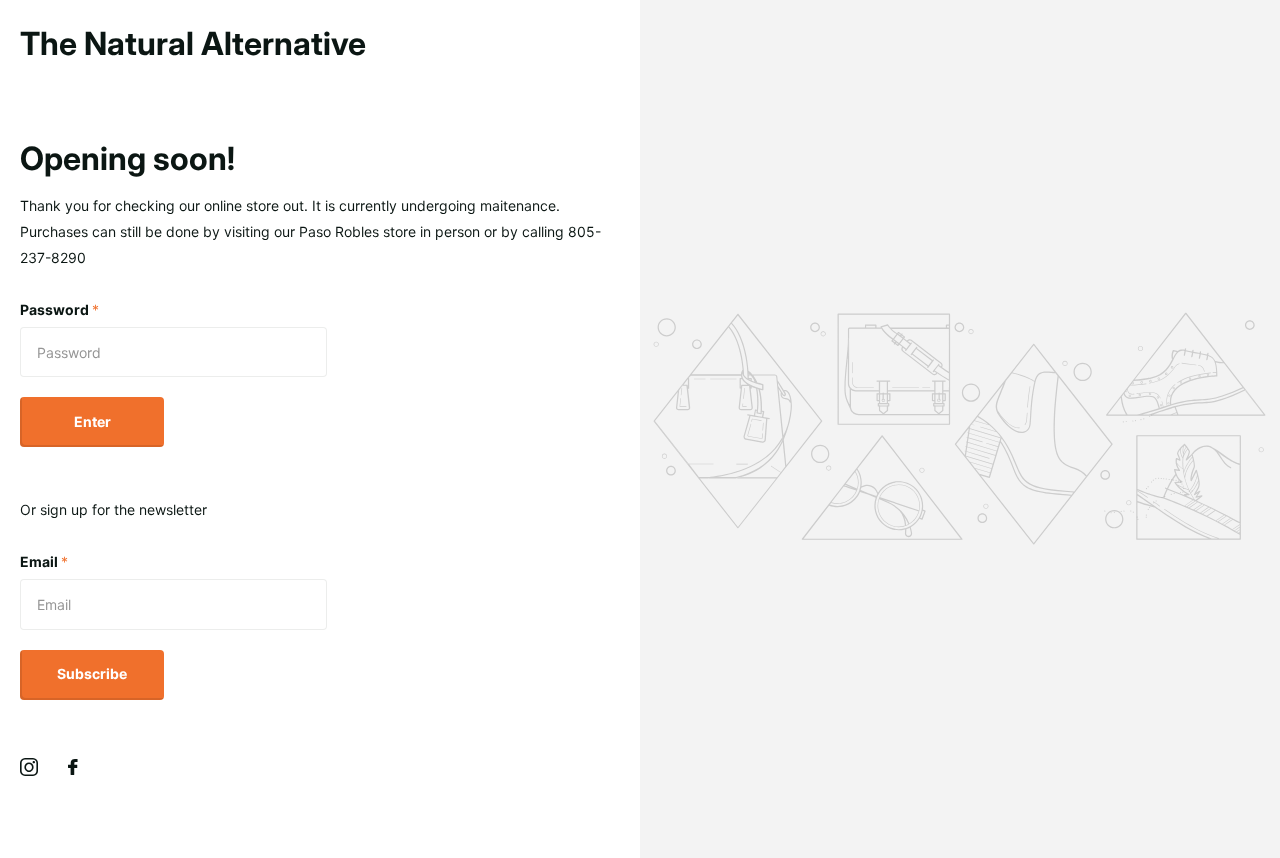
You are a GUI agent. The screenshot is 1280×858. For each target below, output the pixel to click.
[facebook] (73, 767)
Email (44, 561)
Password (59, 309)
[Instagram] (29, 767)
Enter (92, 421)
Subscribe (92, 673)
